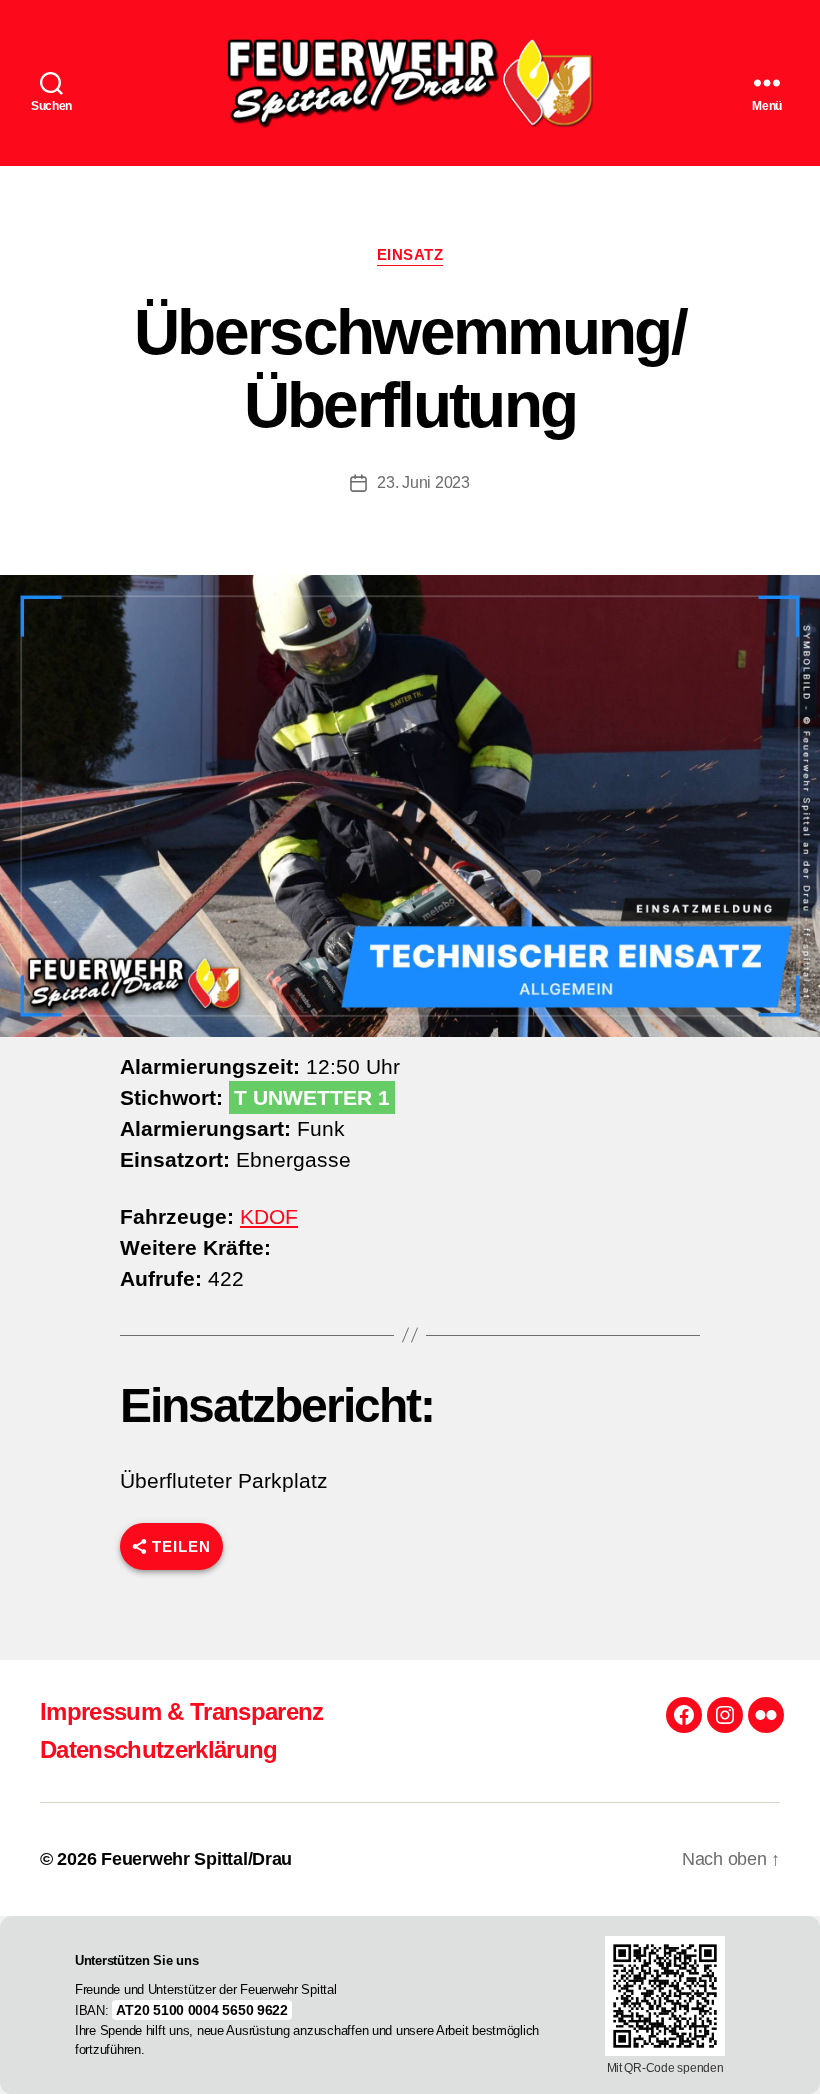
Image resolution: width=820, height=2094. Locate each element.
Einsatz (410, 254)
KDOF (269, 1216)
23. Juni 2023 (423, 482)
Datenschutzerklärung (159, 1749)
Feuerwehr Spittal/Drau (196, 1859)
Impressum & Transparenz (182, 1711)
